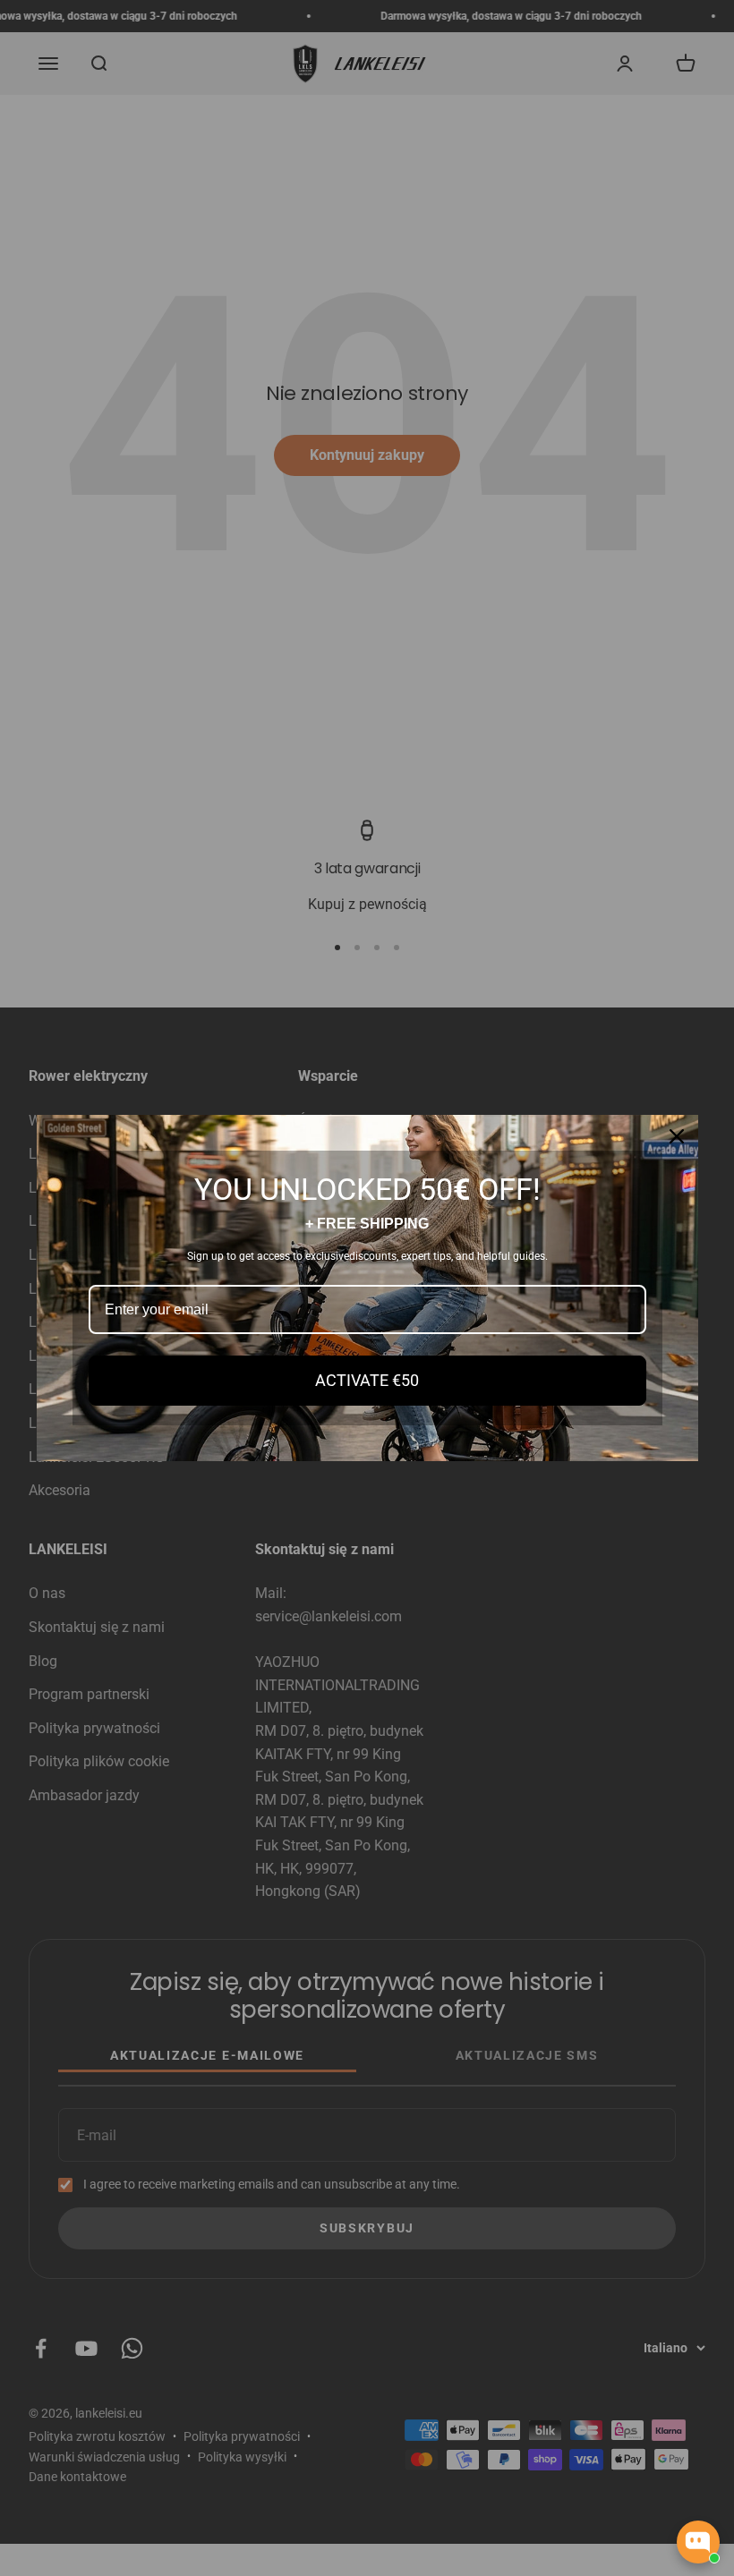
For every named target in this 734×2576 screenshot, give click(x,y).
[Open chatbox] (698, 2542)
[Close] (677, 1136)
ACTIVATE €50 (367, 1380)
